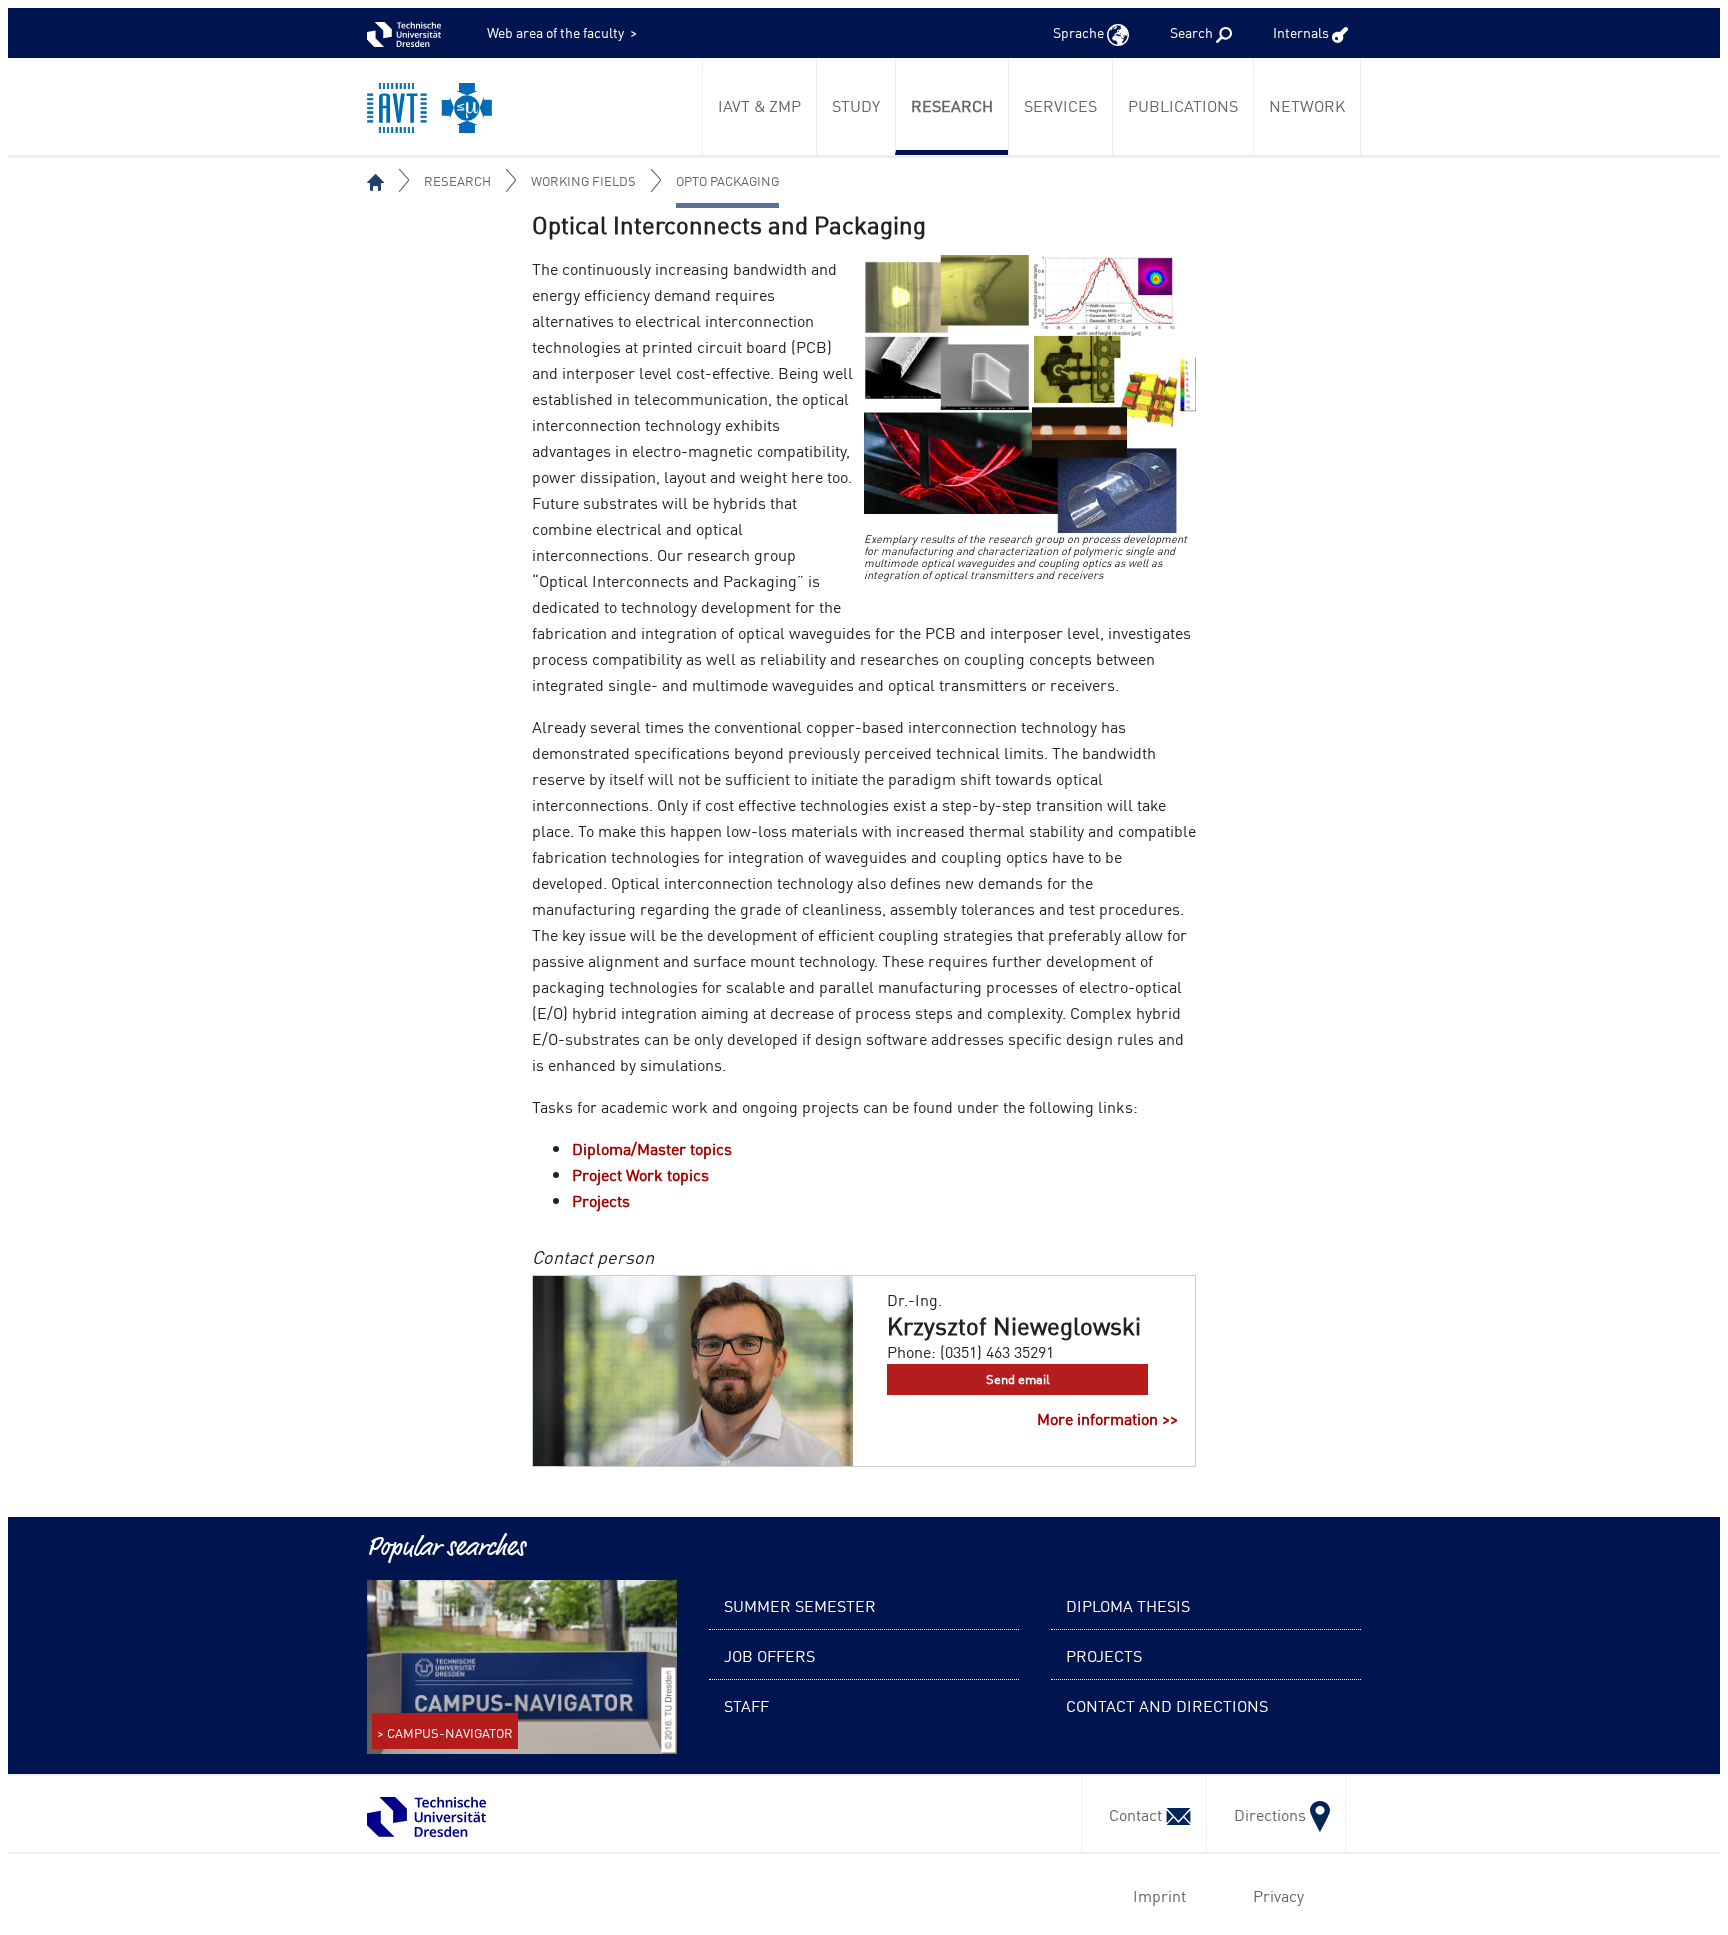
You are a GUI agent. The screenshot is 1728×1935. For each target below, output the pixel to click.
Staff (746, 1705)
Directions (1266, 1814)
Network (1307, 105)
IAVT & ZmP (759, 105)
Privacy (1274, 1895)
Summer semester (800, 1605)
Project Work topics (640, 1174)
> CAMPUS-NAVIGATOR (445, 1732)
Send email (1018, 1378)
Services (1060, 105)
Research (952, 105)
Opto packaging (727, 180)
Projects (601, 1200)
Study (856, 105)
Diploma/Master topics (652, 1148)
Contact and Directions (1167, 1705)
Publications (1183, 105)
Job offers (769, 1655)
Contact (1131, 1814)
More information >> (1107, 1418)
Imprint (1155, 1895)
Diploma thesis (1128, 1605)
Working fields (583, 180)
